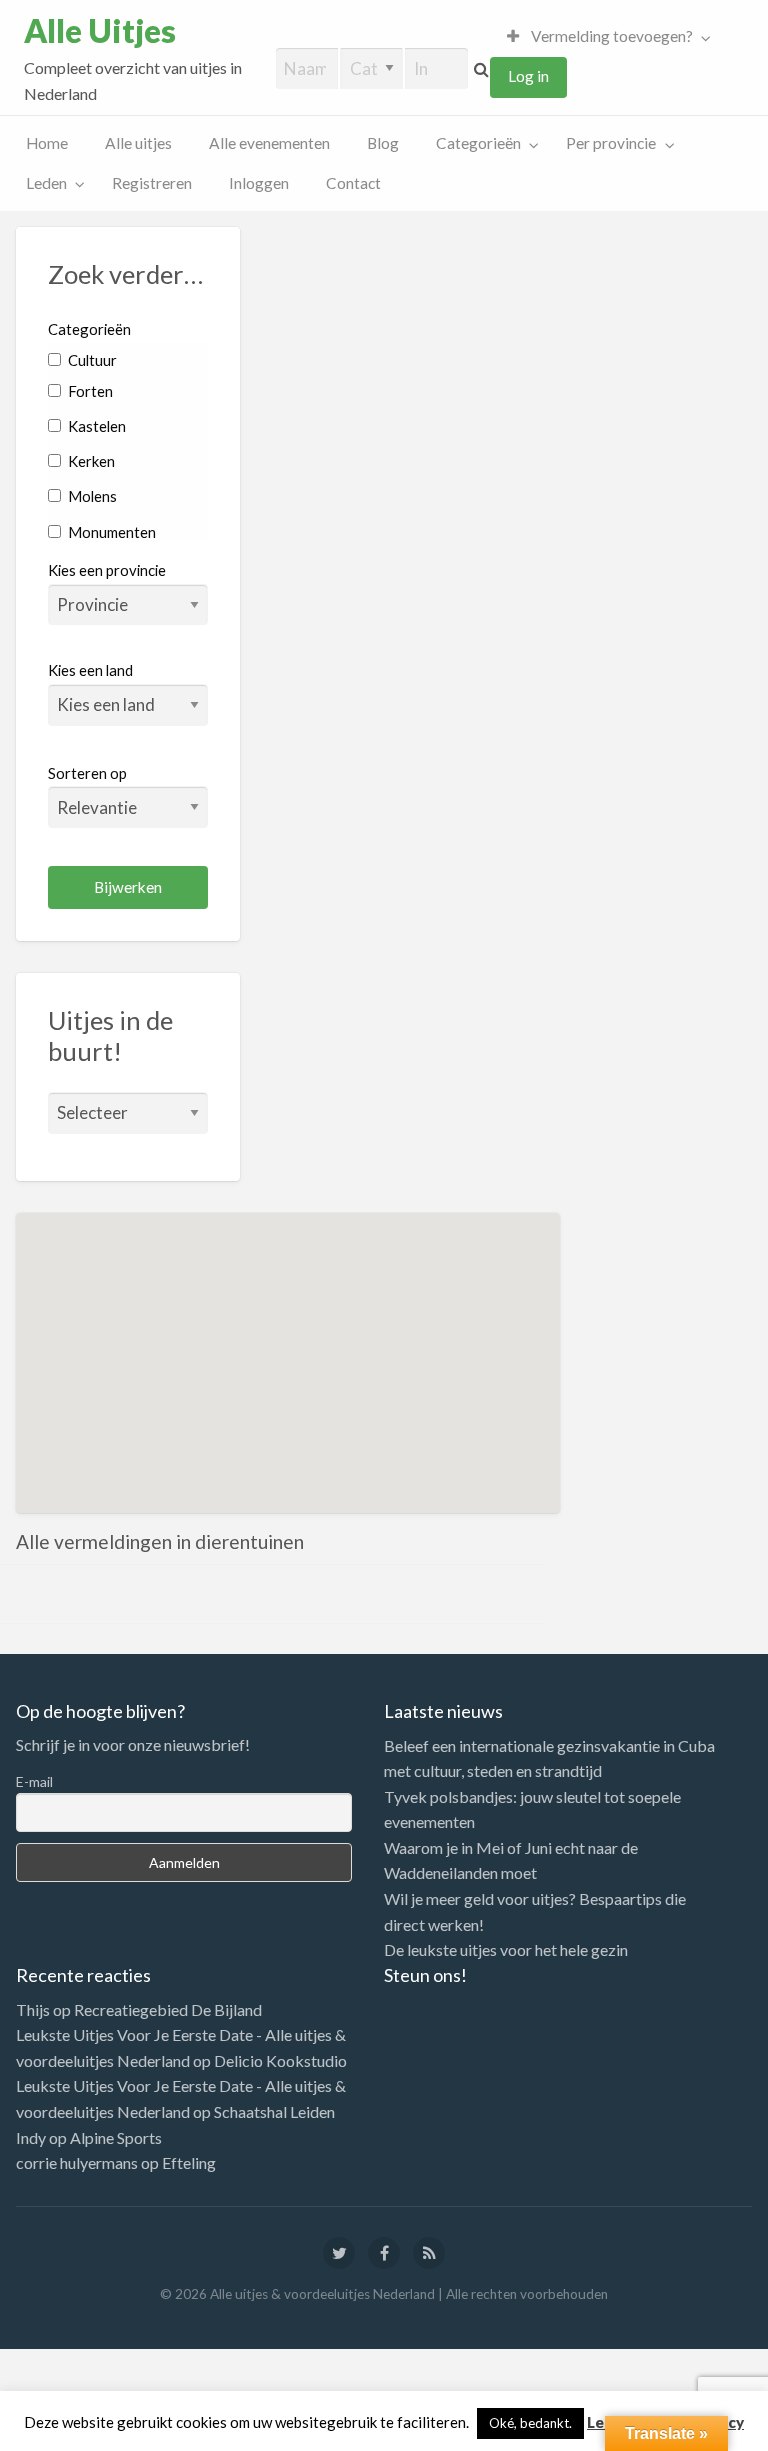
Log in (528, 76)
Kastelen (95, 426)
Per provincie (611, 143)
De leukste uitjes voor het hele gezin (506, 1949)
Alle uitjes (138, 143)
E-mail (34, 1781)
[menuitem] (604, 36)
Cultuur (91, 360)
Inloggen (259, 183)
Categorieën (478, 143)
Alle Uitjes (100, 31)
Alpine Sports (116, 2137)
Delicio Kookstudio (280, 2060)
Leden (46, 183)
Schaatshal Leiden (274, 2111)
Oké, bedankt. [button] (530, 2423)
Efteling (189, 2162)
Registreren (152, 183)
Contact (353, 183)
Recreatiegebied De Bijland (168, 2009)
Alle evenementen (269, 143)
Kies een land (90, 670)
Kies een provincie (107, 570)
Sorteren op (87, 773)
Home (47, 143)
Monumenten (110, 532)
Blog (383, 143)
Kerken (90, 461)
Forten (89, 391)
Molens (91, 496)
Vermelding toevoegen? (610, 36)
